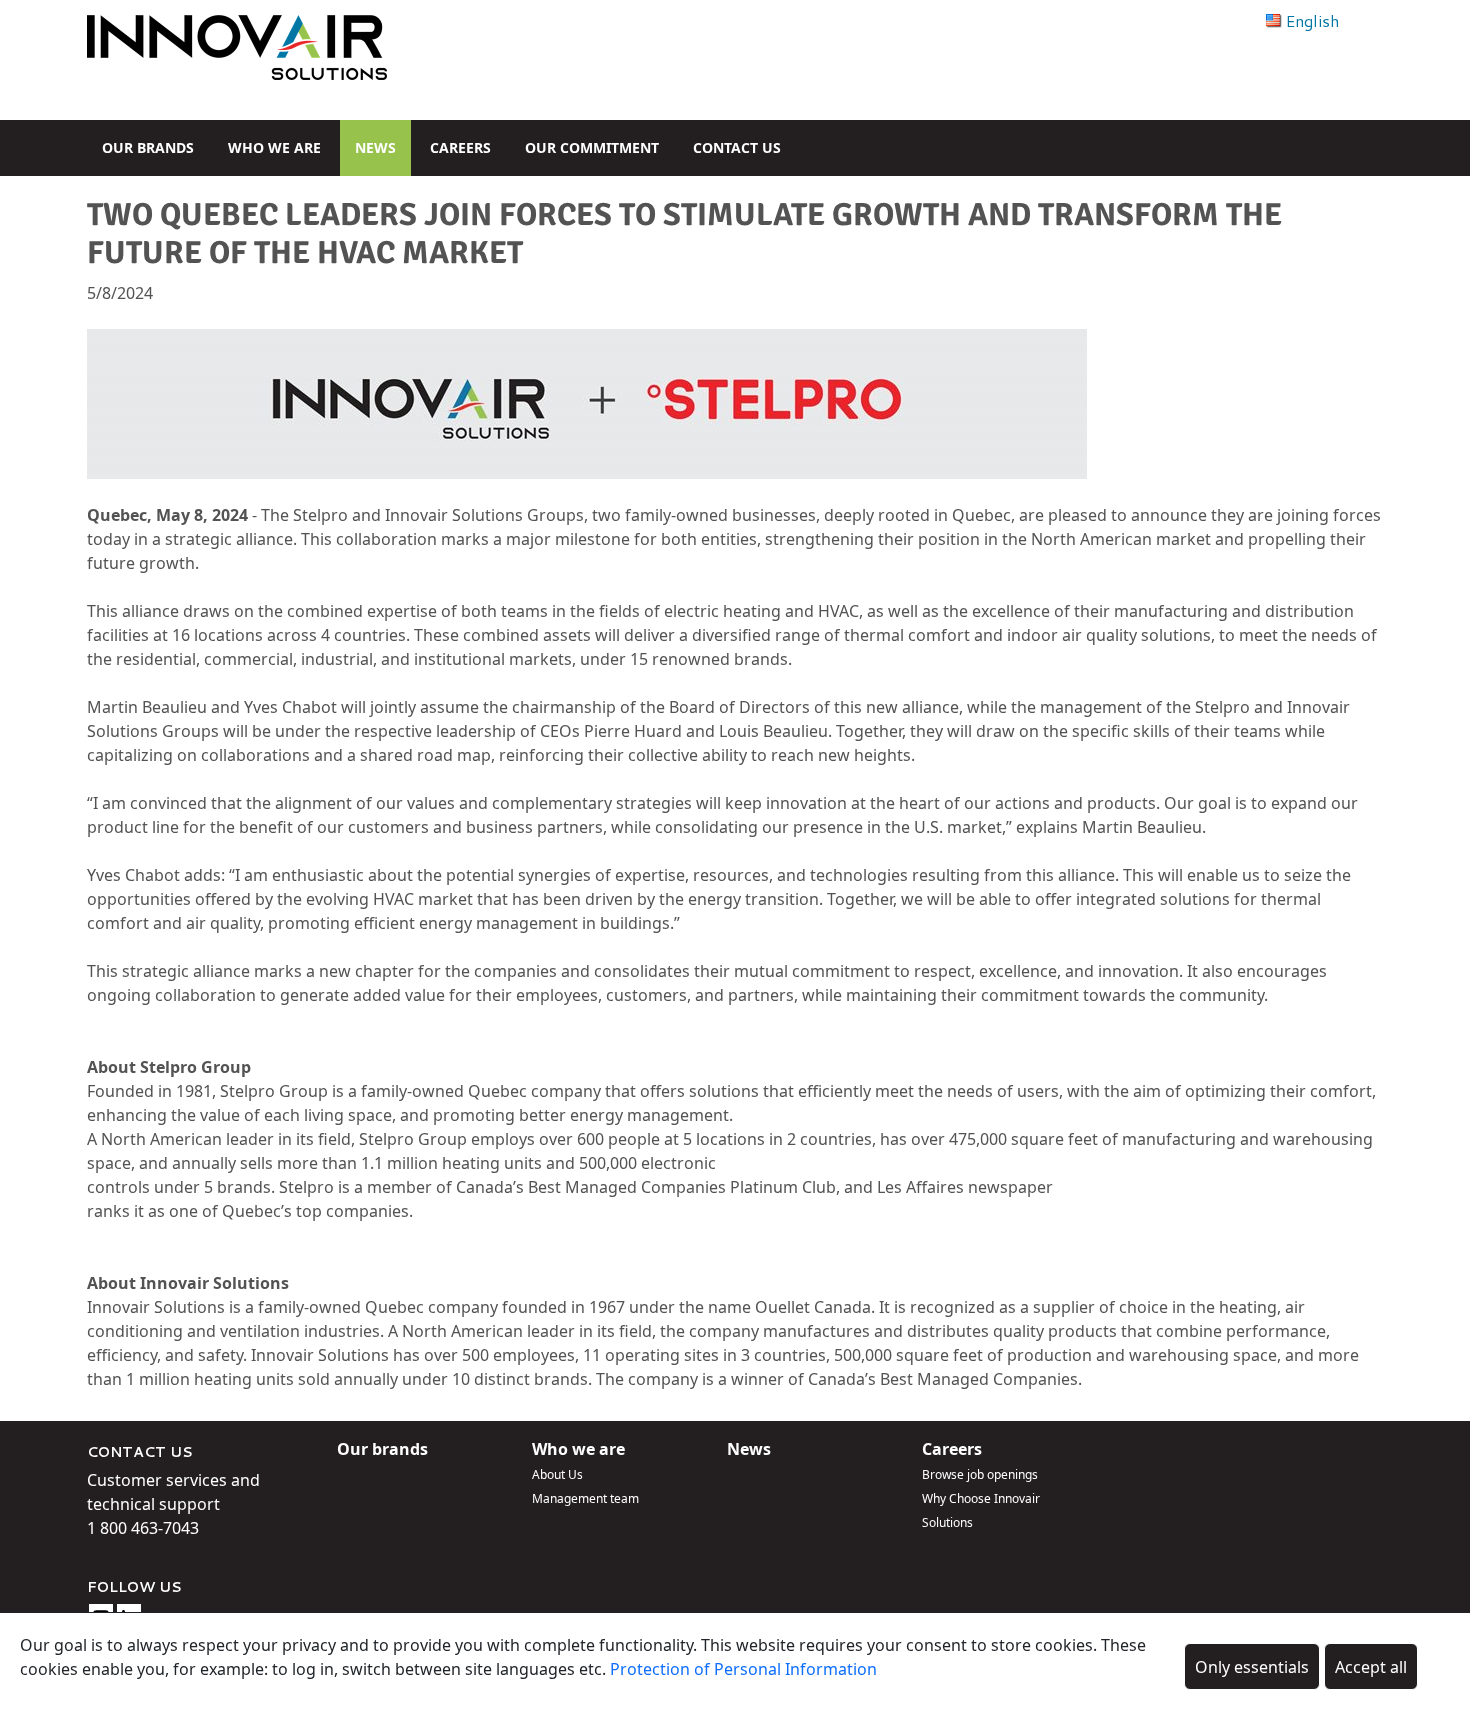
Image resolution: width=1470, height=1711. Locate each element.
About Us (557, 1474)
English (1312, 20)
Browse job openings (980, 1474)
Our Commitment (592, 147)
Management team (585, 1498)
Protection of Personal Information (743, 1669)
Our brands (148, 147)
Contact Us (737, 147)
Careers (460, 147)
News (375, 147)
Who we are (274, 147)
